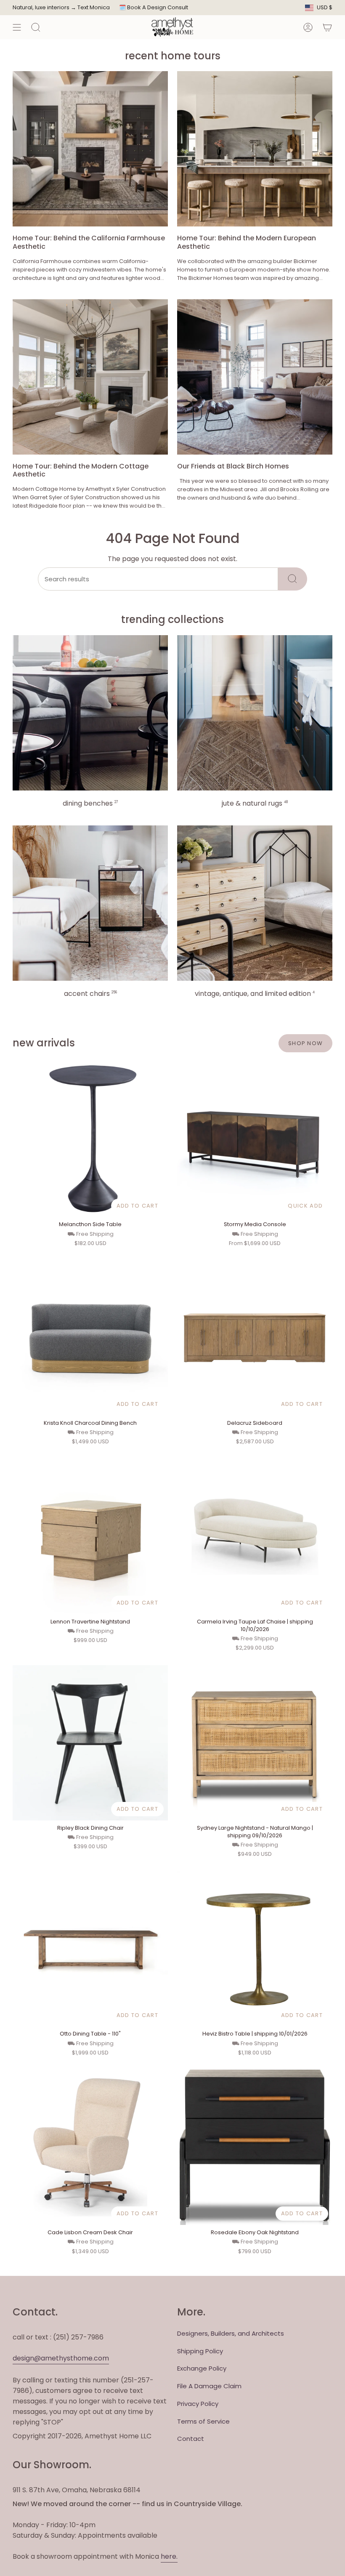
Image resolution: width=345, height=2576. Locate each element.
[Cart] (327, 27)
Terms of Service (203, 2421)
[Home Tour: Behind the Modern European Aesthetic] (255, 149)
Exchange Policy (202, 2368)
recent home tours (173, 56)
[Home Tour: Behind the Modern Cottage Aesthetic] (90, 377)
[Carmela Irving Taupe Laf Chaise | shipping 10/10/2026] (255, 1537)
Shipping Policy (200, 2351)
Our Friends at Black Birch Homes (233, 466)
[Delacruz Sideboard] (255, 1338)
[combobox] (158, 579)
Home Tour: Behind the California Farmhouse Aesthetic (89, 242)
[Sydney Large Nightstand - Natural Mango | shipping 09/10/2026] (255, 1743)
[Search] (293, 579)
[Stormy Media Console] (255, 1139)
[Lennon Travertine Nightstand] (90, 1537)
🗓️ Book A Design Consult (154, 7)
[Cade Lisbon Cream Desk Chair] (90, 2147)
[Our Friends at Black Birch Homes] (255, 377)
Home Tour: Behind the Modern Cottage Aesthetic (81, 470)
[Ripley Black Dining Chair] (90, 1743)
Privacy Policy (198, 2404)
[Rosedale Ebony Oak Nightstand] (255, 2147)
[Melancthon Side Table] (90, 1139)
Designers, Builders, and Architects (231, 2333)
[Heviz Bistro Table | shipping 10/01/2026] (255, 1949)
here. (169, 2556)
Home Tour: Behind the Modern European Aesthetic (247, 242)
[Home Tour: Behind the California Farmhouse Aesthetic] (90, 149)
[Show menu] (17, 27)
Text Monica (94, 8)
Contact (191, 2439)
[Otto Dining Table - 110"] (90, 1949)
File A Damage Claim (209, 2386)
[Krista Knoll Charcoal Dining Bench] (90, 1338)
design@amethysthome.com (61, 2358)
